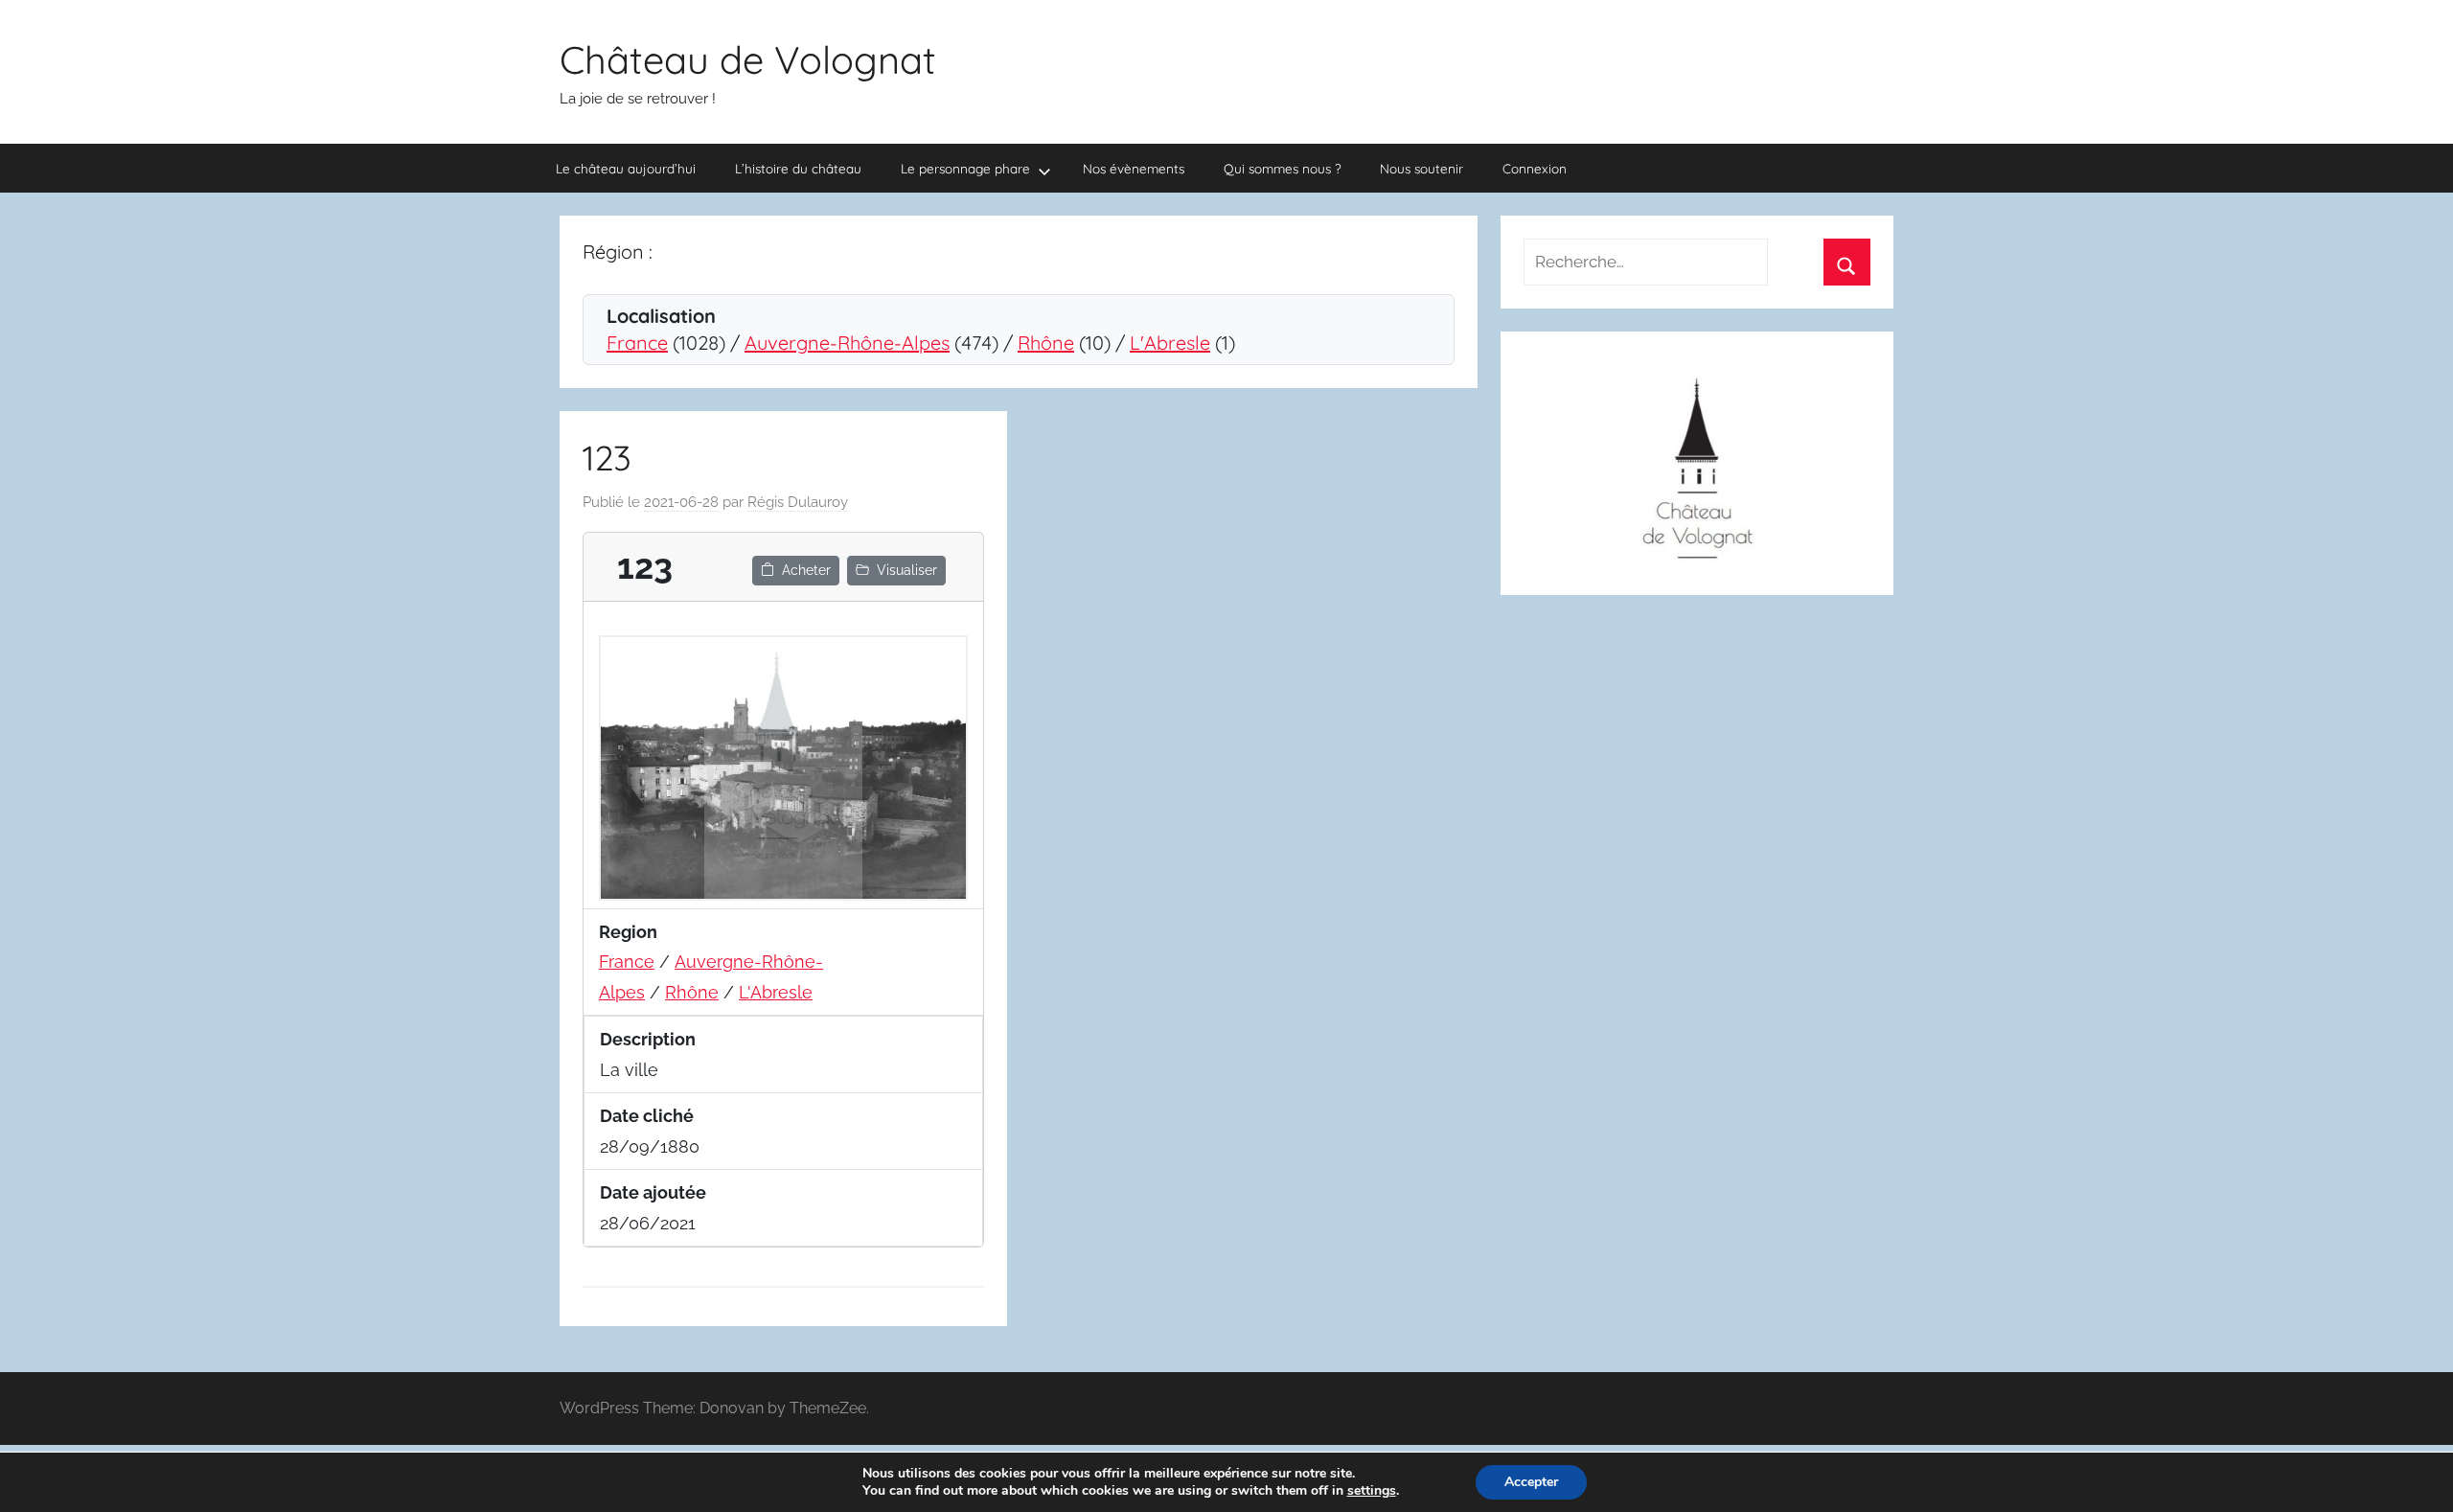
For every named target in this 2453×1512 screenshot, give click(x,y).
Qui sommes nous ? (1283, 168)
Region (628, 932)
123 (607, 458)
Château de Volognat (748, 59)
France (637, 343)
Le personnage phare (965, 168)
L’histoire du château (798, 168)
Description (648, 1039)
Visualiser (907, 570)
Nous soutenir (1421, 168)
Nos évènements (1134, 168)
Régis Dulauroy (798, 502)
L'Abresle (1170, 343)
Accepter (1531, 1482)
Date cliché (647, 1116)
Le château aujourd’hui (626, 168)
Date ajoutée (653, 1192)
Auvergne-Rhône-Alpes (847, 343)
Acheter (806, 570)
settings (1372, 1491)
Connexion (1535, 168)
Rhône (1046, 343)
